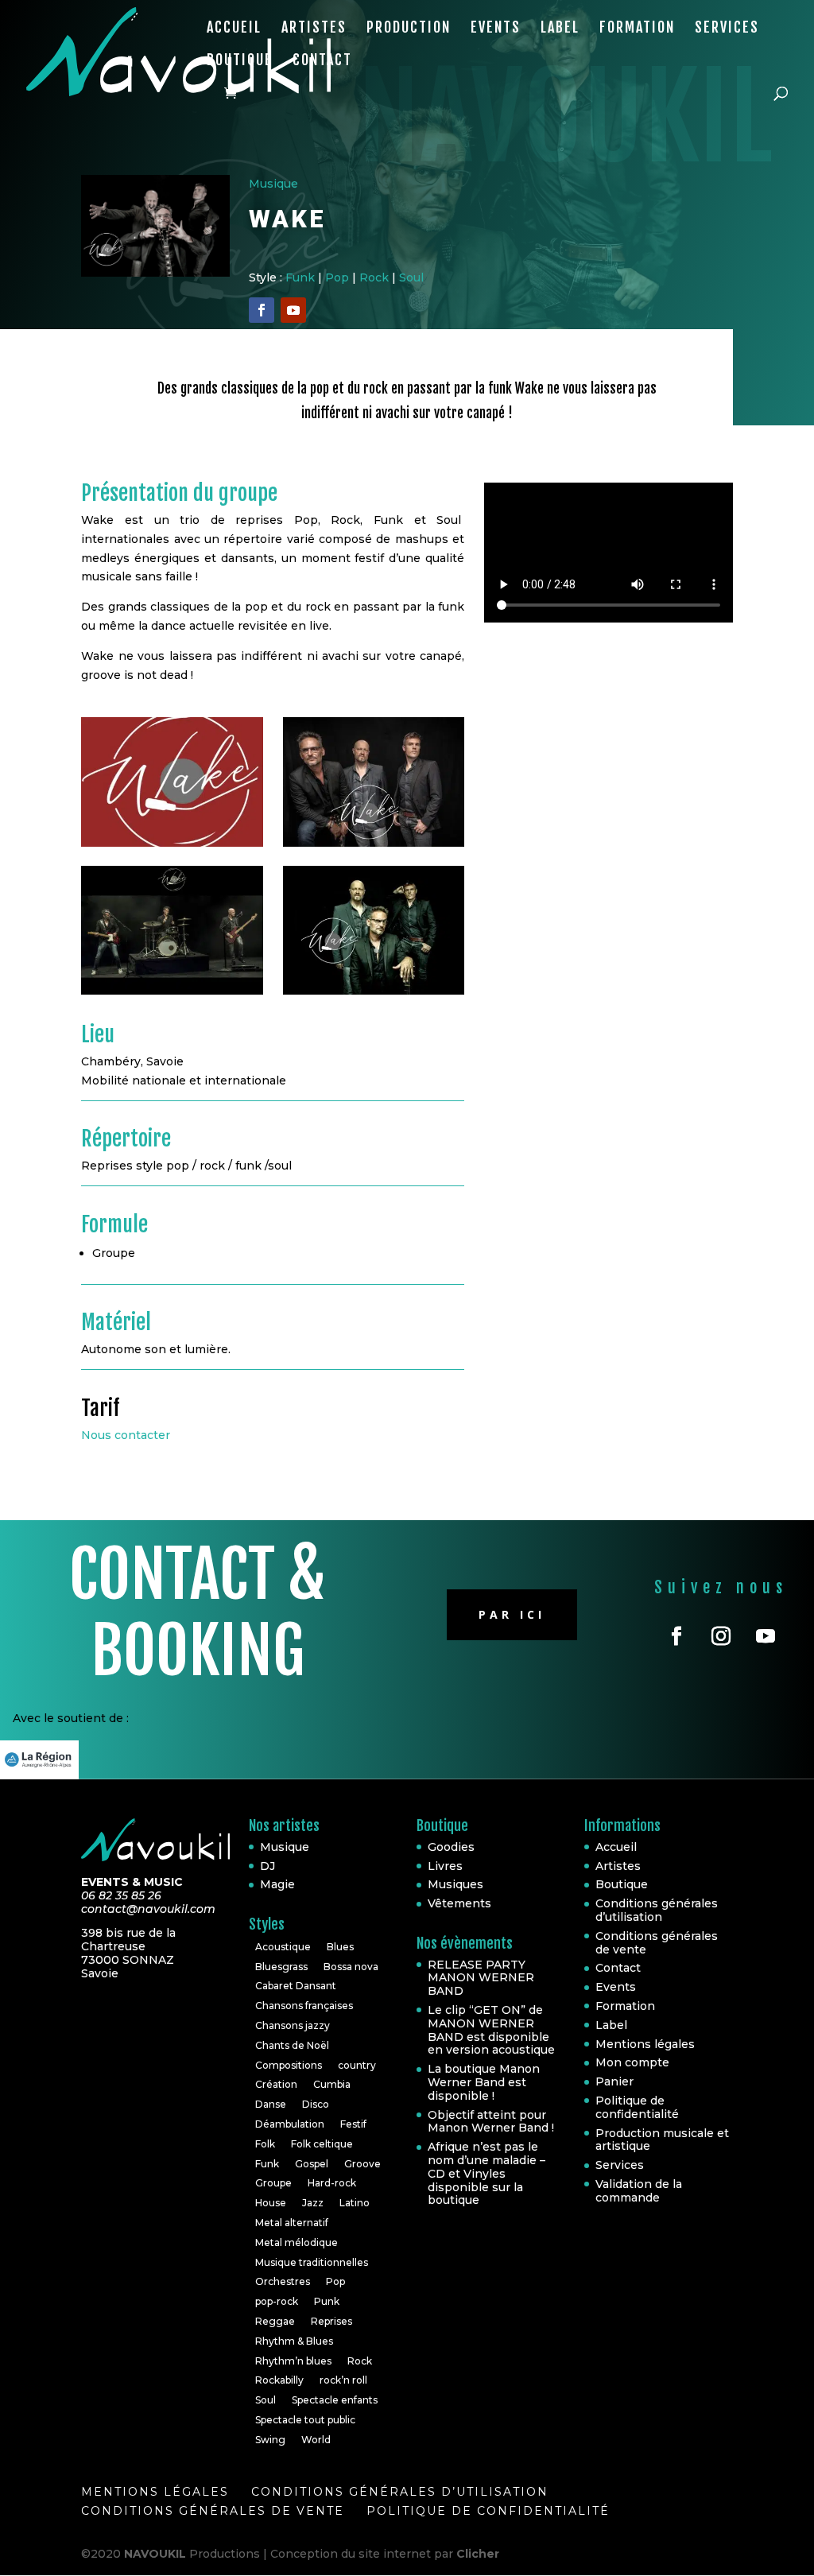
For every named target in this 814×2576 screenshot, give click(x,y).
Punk (327, 2301)
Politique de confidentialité (637, 2107)
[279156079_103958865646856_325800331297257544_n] (172, 847)
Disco (316, 2104)
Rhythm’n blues (293, 2361)
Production (409, 29)
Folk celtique (322, 2144)
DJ (267, 1866)
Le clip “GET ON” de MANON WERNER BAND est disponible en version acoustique (491, 2030)
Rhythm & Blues (294, 2341)
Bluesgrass (281, 1967)
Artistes (314, 29)
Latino (355, 2203)
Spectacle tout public (305, 2420)
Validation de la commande (639, 2191)
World (316, 2440)
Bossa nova (351, 1967)
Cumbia (332, 2084)
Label (560, 29)
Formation (637, 29)
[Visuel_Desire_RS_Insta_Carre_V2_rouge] (172, 995)
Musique (273, 184)
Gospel (312, 2164)
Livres (445, 1866)
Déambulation (290, 2124)
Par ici (512, 1614)
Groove (362, 2164)
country (357, 2065)
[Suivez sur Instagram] (721, 1636)
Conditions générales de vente (657, 1943)
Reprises (331, 2321)
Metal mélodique (297, 2242)
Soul (411, 277)
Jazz (313, 2203)
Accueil (234, 29)
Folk (265, 2144)
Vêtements (459, 1903)
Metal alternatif (292, 2223)
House (271, 2203)
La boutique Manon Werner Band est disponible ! (484, 2082)
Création (276, 2084)
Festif (353, 2124)
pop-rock (277, 2301)
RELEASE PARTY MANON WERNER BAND (481, 1978)
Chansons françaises (304, 2006)
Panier (614, 2081)
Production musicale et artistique (662, 2140)
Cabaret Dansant (296, 1986)
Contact (322, 61)
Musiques (455, 1884)
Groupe (273, 2183)
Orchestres (283, 2281)
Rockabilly (279, 2380)
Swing (270, 2440)
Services (727, 29)
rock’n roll (343, 2380)
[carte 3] (374, 995)
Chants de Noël (292, 2045)
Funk (300, 277)
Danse (271, 2104)
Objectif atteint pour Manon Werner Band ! (491, 2122)
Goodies (451, 1847)
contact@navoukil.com (148, 1909)
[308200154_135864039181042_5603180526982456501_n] (374, 847)
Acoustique (283, 1947)
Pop (337, 277)
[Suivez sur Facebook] (262, 310)
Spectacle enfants (335, 2400)
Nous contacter (126, 1435)
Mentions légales (645, 2044)
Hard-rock (332, 2183)
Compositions (289, 2065)
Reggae (275, 2321)
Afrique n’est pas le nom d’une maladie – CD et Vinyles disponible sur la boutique (486, 2173)
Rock (374, 277)
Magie (277, 1884)
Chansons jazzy (293, 2025)
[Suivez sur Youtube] (293, 310)
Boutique (240, 61)
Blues (340, 1947)
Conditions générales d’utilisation (657, 1910)
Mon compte (632, 2062)
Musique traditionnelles (312, 2262)
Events (496, 29)
